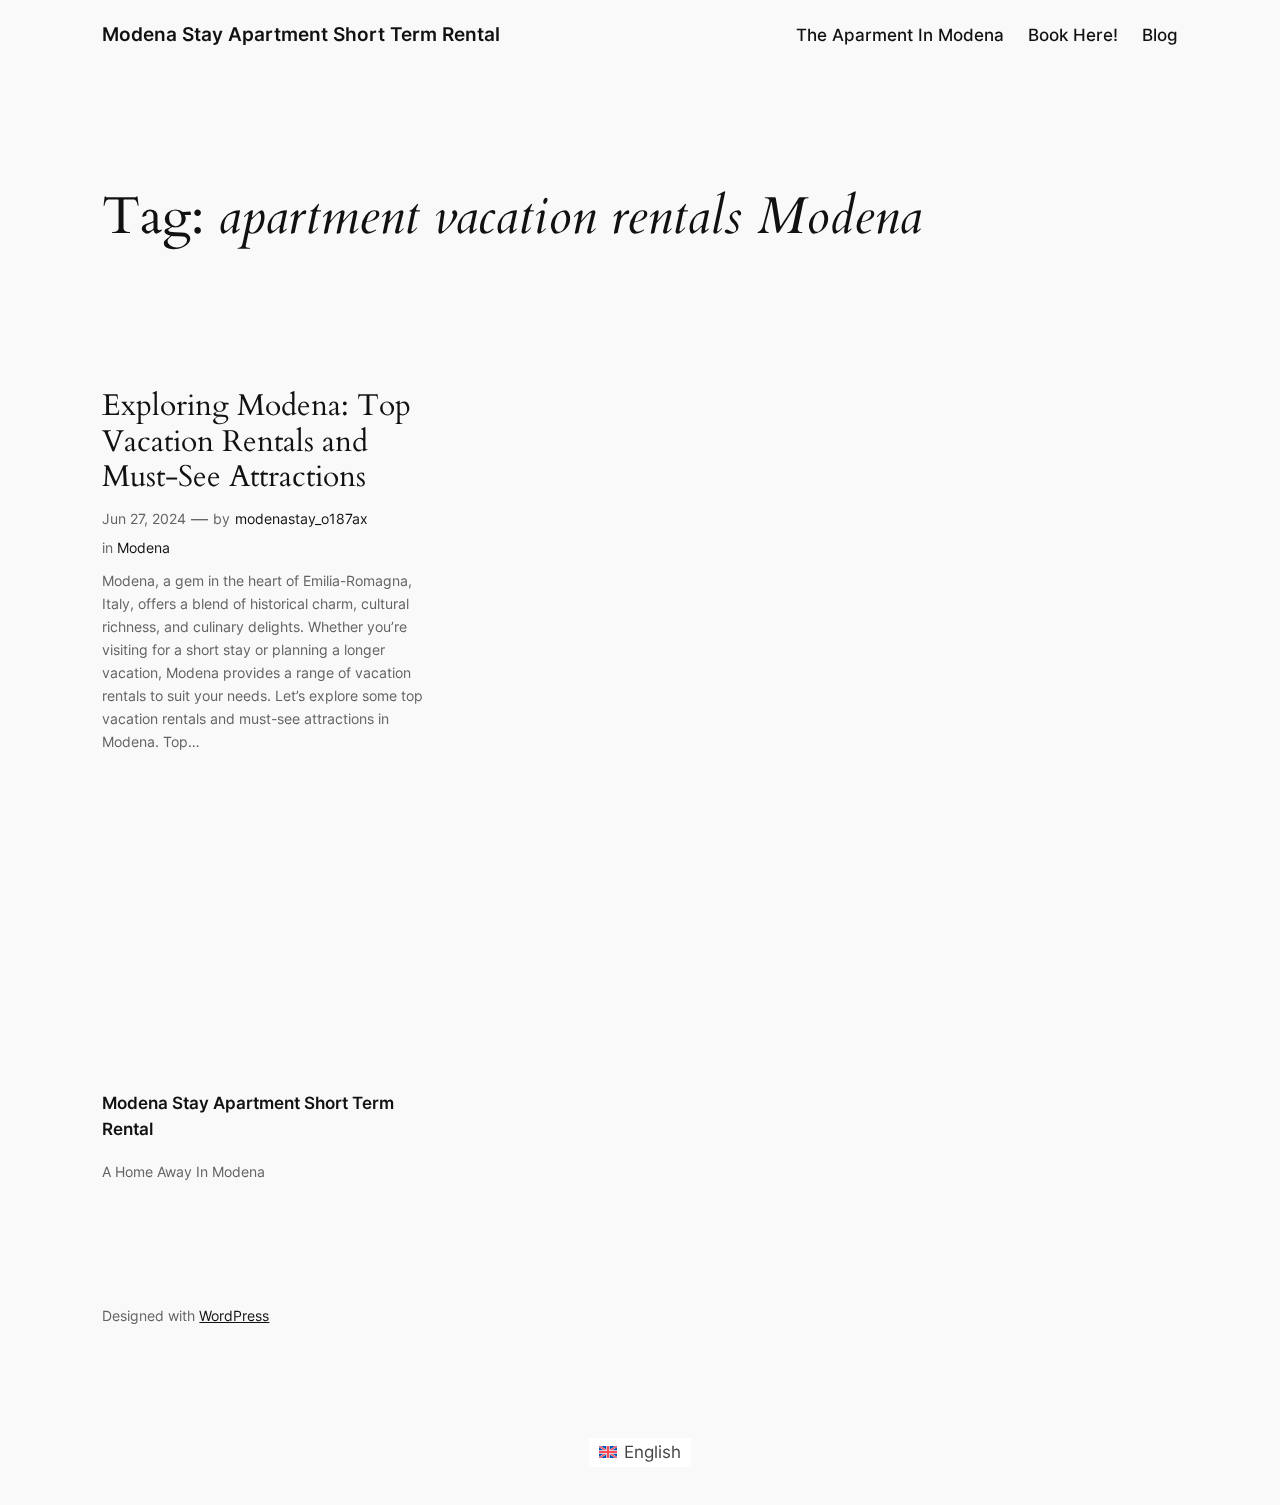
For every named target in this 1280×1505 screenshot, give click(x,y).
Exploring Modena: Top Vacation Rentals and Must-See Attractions (256, 442)
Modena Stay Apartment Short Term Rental (301, 34)
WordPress (234, 1315)
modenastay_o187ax (301, 518)
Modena (143, 547)
